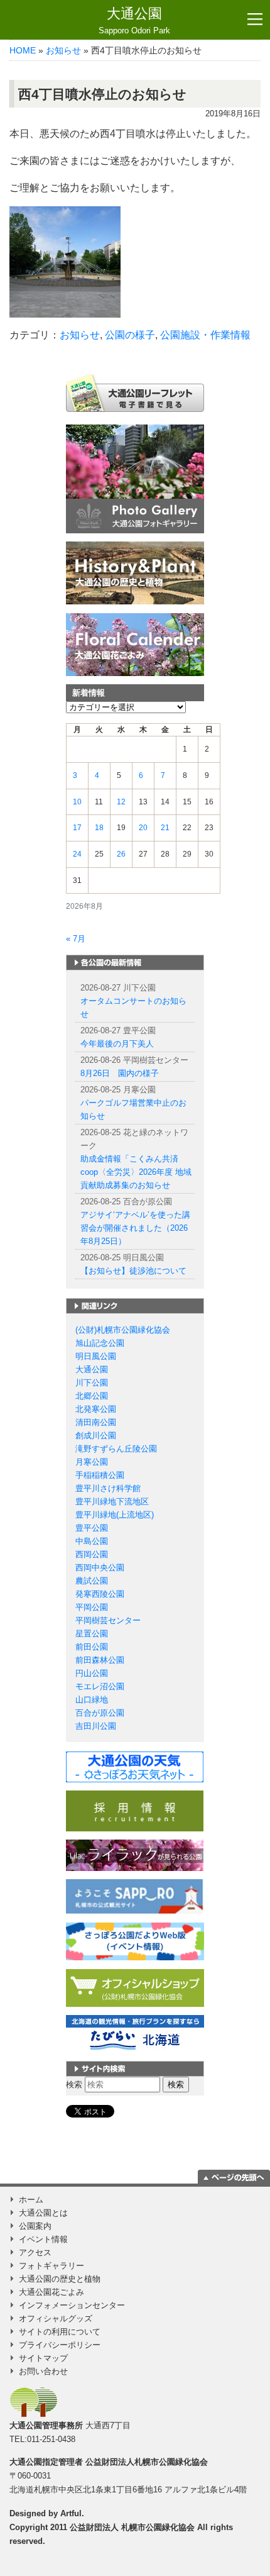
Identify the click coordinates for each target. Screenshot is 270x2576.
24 (77, 854)
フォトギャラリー (51, 2266)
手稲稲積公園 (100, 1475)
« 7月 (76, 939)
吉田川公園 (96, 1726)
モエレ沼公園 (100, 1686)
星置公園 (92, 1634)
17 (77, 828)
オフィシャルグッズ (56, 2318)
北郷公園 (92, 1396)
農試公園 (92, 1581)
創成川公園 (96, 1435)
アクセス (35, 2252)
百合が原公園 (100, 1713)
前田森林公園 (100, 1660)
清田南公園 (96, 1422)
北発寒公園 (96, 1409)
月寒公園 (92, 1462)
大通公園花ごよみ (51, 2292)
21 (165, 828)
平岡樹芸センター (108, 1620)
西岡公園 (92, 1554)
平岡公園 (92, 1607)
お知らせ (63, 50)
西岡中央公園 (100, 1568)
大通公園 (134, 20)
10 (77, 802)
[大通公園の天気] (135, 1766)
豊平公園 (92, 1528)
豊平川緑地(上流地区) (115, 1515)
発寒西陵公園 (100, 1594)
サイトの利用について (60, 2332)
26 (121, 854)
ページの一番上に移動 (234, 2177)
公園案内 (35, 2226)
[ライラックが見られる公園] (135, 1854)
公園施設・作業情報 (205, 335)
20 (143, 828)
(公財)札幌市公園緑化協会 (123, 1330)
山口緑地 (92, 1700)
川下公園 (92, 1383)
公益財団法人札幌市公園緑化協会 (147, 2462)
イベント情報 (43, 2239)
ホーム (31, 2200)
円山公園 (92, 1673)
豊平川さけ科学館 (108, 1488)
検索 (74, 2085)
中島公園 (92, 1541)
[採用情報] (135, 1810)
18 (99, 828)
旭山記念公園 (100, 1343)
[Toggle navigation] (255, 19)
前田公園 (92, 1647)
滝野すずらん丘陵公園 (116, 1449)
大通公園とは (43, 2213)
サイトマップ (43, 2358)
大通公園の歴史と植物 (60, 2279)
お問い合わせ (43, 2371)
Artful (71, 2513)
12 (121, 802)
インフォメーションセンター (72, 2305)
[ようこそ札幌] (135, 1896)
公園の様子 (130, 335)
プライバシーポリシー (60, 2345)
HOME (23, 50)
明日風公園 (96, 1356)
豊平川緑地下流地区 (112, 1502)
